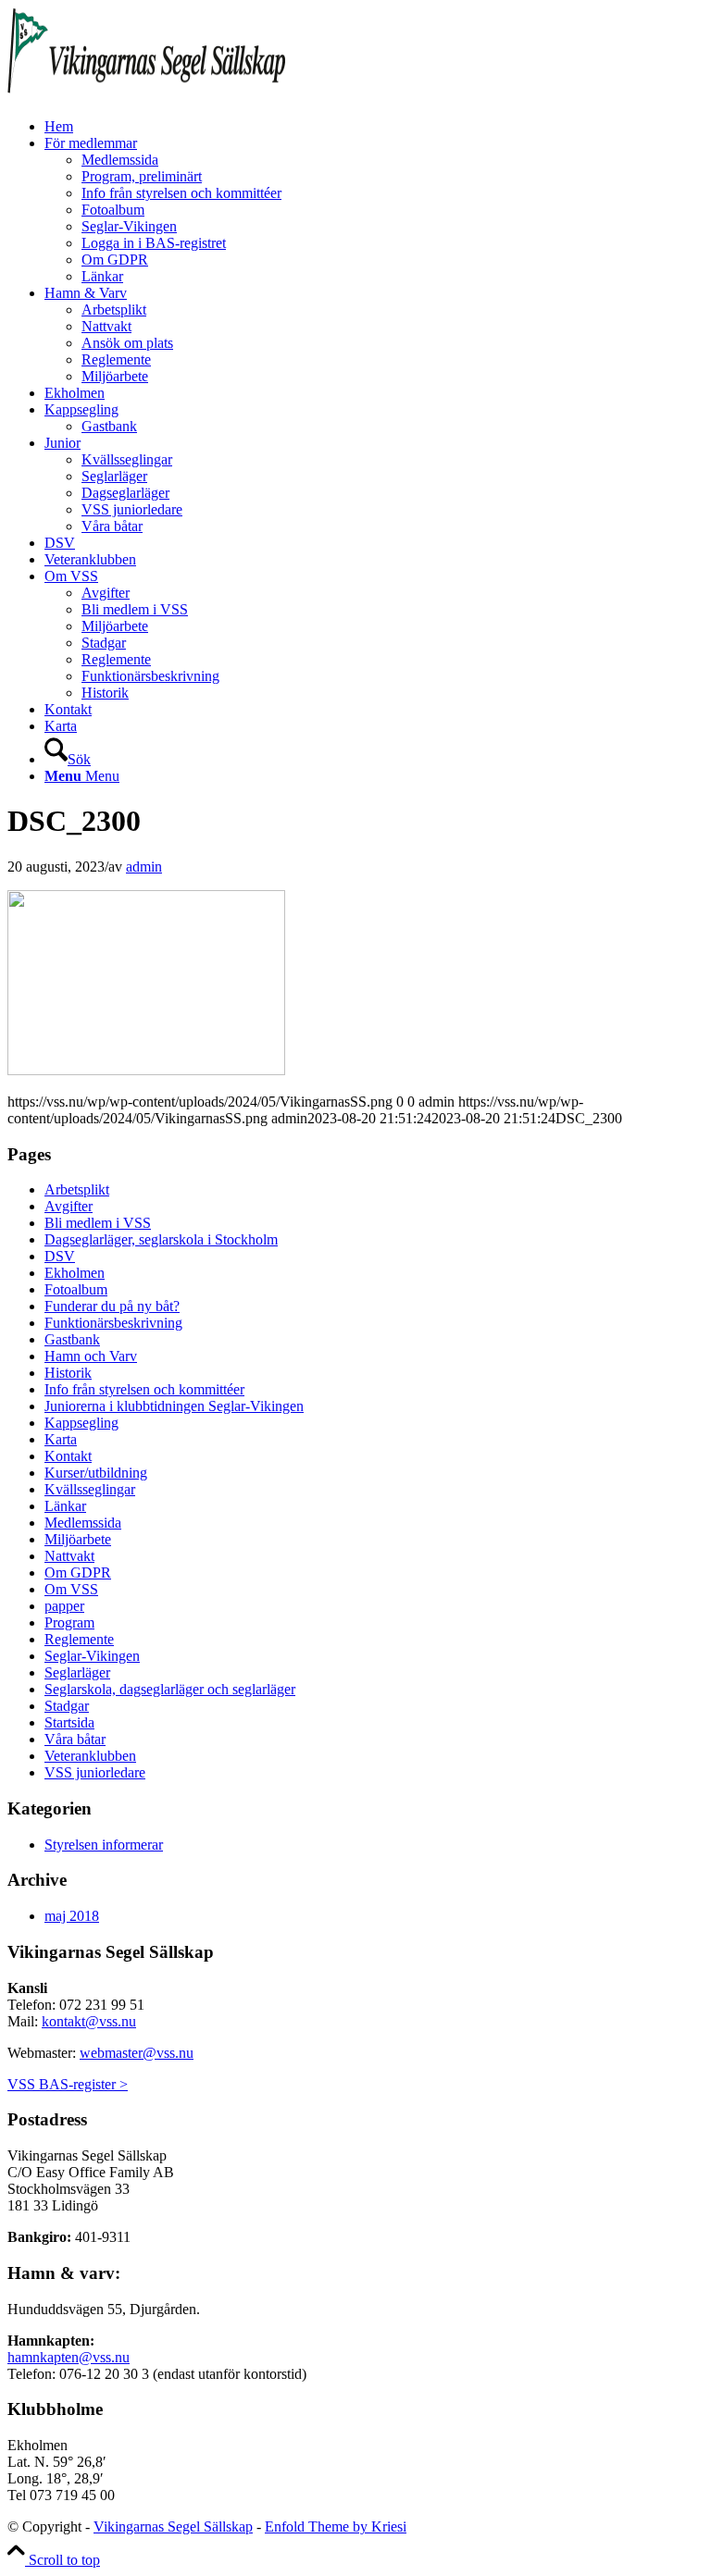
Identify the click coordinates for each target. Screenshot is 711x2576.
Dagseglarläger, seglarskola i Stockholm (161, 1239)
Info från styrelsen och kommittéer (144, 1389)
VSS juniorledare (95, 1772)
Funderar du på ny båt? (112, 1306)
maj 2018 (72, 1916)
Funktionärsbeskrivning (113, 1323)
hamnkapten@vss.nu (69, 2357)
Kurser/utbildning (96, 1473)
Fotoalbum (76, 1289)
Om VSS (71, 1589)
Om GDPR (78, 1573)
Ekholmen (75, 1273)
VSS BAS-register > (68, 2084)
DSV (60, 1256)
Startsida (69, 1722)
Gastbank (72, 1339)
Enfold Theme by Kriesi (336, 2526)
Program (69, 1622)
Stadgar (67, 1706)
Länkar (65, 1506)
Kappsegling (81, 1423)
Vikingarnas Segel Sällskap (173, 2526)
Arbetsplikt (77, 1189)
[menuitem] (374, 127)
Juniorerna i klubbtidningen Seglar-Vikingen (174, 1406)
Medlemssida (83, 1523)
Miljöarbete (78, 1539)
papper (64, 1606)
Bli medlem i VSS (98, 1223)
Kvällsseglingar (90, 1489)
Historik (68, 1373)
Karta (61, 1439)
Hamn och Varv (91, 1356)
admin (144, 867)
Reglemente (79, 1639)
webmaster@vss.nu (137, 2053)
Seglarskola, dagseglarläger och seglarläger (170, 1689)
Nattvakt (69, 1556)
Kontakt (68, 1456)
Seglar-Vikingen (92, 1656)
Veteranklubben (90, 1756)
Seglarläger (77, 1672)
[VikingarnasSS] (146, 95)
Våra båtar (75, 1739)
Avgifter (69, 1206)
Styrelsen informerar (104, 1845)
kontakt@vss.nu (89, 2021)
